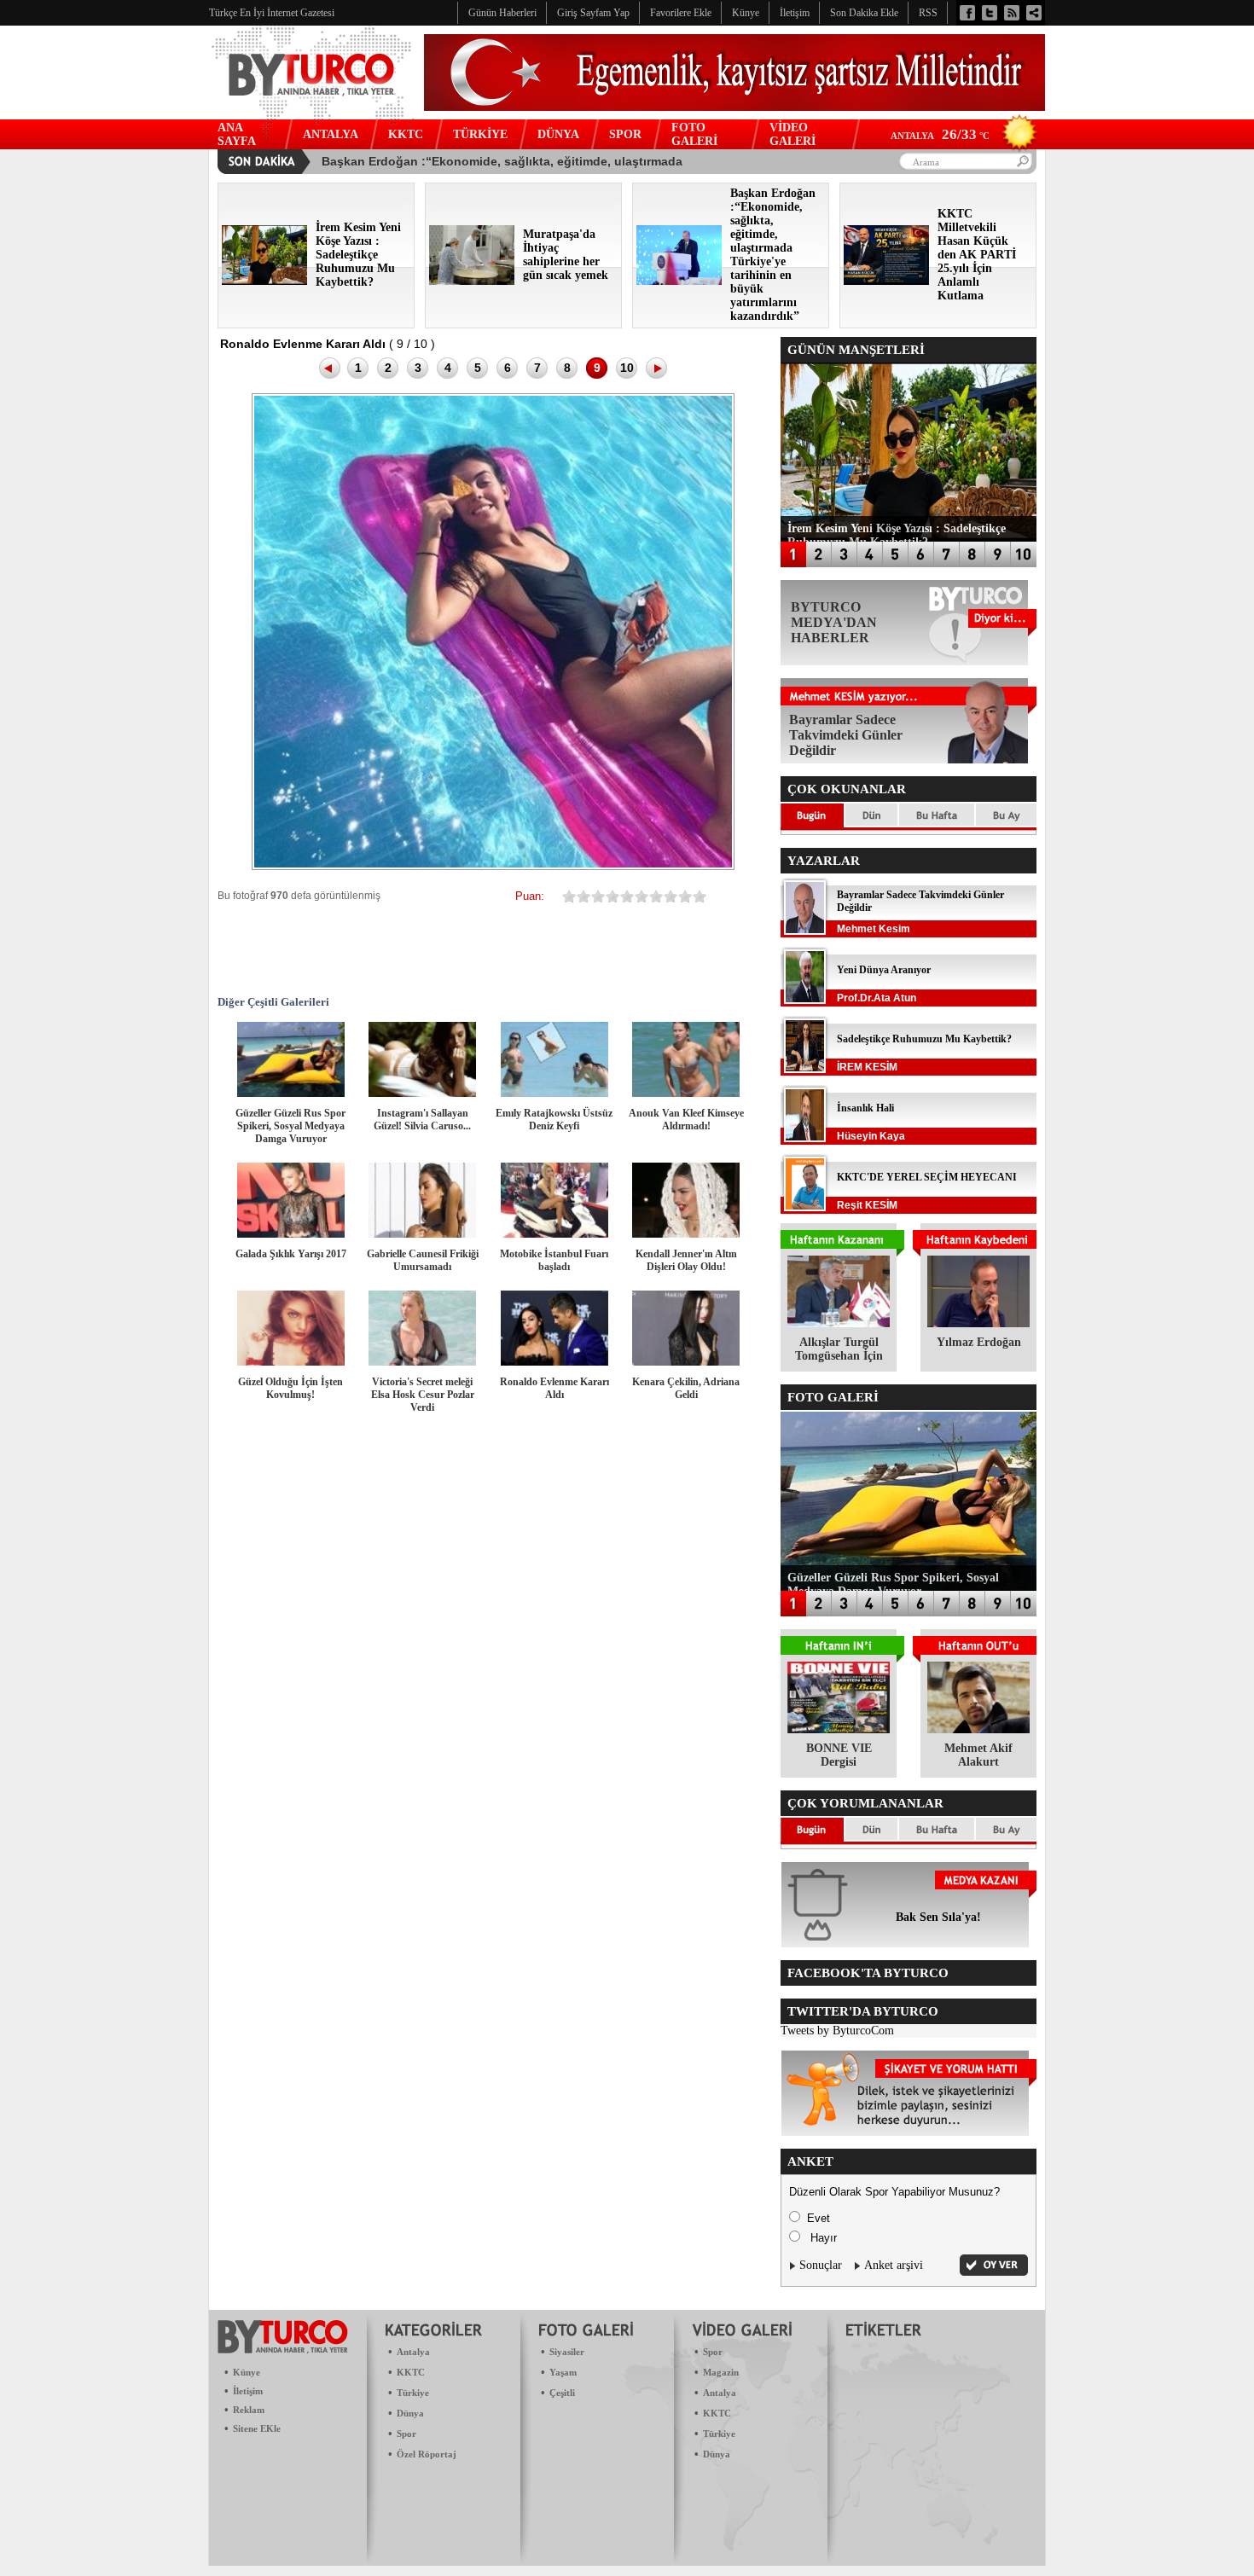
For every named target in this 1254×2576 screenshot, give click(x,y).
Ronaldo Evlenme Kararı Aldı (554, 1388)
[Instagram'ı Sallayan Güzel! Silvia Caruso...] (422, 1093)
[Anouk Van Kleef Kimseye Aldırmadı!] (686, 1093)
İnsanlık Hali (865, 1108)
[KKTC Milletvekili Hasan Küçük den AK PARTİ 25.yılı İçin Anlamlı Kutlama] (886, 281)
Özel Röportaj (427, 2454)
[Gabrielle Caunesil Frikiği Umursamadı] (422, 1234)
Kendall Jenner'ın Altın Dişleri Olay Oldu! (686, 1260)
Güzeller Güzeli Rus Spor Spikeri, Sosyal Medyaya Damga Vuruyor (290, 1126)
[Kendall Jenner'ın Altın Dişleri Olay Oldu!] (686, 1234)
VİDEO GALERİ (792, 134)
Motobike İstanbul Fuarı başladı (554, 1260)
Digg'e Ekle (497, 949)
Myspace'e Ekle (395, 949)
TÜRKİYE (480, 134)
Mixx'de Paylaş (651, 949)
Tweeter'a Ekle (344, 949)
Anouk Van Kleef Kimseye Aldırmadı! (686, 1120)
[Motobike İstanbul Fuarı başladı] (554, 1234)
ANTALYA (331, 134)
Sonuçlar (821, 2265)
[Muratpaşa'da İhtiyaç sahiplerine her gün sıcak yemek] (472, 281)
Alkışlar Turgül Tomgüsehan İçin (839, 1349)
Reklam (249, 2410)
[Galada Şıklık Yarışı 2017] (291, 1234)
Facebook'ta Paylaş (293, 949)
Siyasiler (567, 2352)
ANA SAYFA (237, 134)
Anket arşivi (894, 2265)
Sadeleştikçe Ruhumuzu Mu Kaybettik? (924, 1039)
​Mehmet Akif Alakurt (978, 1755)
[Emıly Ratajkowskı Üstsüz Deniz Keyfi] (554, 1093)
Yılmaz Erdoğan (979, 1342)
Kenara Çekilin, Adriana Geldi (686, 1388)
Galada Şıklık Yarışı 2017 (291, 1254)
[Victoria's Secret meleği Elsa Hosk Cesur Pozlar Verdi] (422, 1362)
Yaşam (563, 2372)
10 (627, 368)
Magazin (721, 2372)
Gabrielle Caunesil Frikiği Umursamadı (423, 1260)
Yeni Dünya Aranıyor (884, 970)
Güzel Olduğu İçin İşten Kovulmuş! (290, 1388)
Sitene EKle (257, 2428)
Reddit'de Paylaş (549, 949)
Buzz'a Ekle (702, 949)
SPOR (625, 134)
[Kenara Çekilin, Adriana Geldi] (686, 1362)
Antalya (413, 2352)
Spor (406, 2434)
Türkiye (413, 2393)
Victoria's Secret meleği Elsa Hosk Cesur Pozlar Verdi (423, 1395)
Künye (247, 2372)
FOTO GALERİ (694, 134)
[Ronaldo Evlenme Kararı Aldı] (554, 1362)
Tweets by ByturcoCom (837, 2031)
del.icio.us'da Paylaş (600, 949)
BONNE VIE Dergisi (839, 1755)
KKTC (406, 134)
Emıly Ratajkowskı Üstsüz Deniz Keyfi (554, 1120)
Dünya (410, 2413)
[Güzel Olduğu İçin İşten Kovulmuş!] (291, 1362)
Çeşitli (562, 2393)
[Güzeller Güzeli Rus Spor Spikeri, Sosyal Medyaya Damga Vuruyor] (291, 1093)
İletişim (248, 2391)
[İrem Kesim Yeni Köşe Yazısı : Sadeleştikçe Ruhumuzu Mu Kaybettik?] (264, 281)
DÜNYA (558, 134)
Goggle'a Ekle (446, 949)
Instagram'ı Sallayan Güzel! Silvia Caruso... (422, 1120)
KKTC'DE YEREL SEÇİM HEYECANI (927, 1177)
